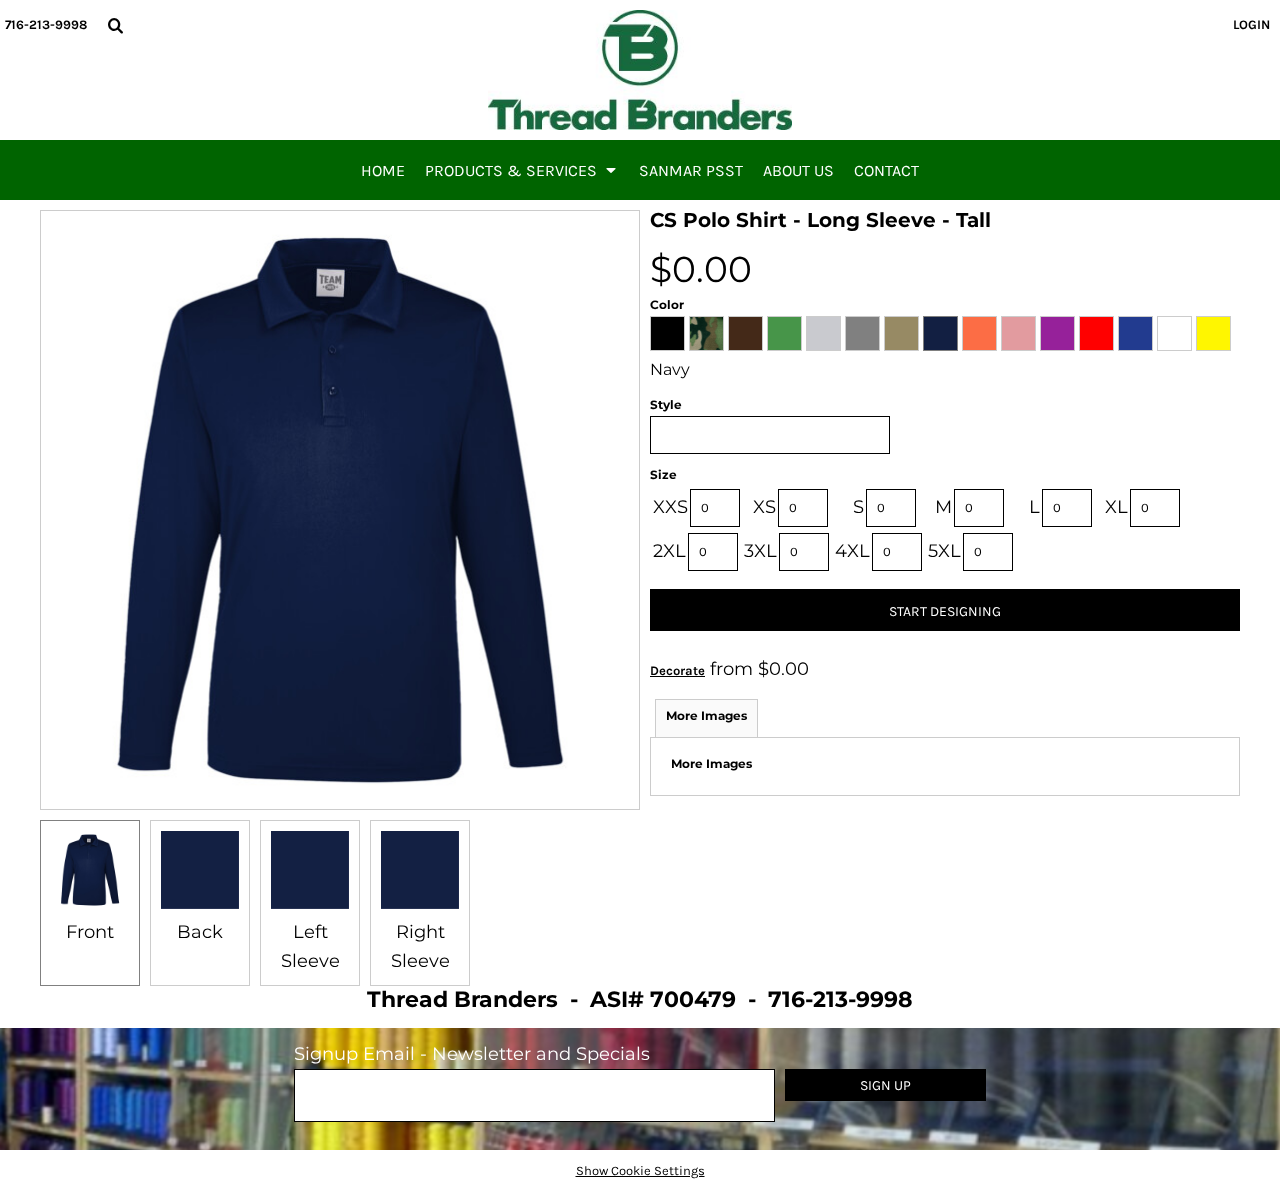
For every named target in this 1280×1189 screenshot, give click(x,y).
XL (1116, 507)
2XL (669, 551)
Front (90, 932)
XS (764, 507)
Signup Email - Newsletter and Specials (472, 1054)
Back (200, 932)
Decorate (677, 670)
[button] (115, 25)
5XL (944, 551)
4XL (852, 551)
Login (1251, 24)
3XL (760, 551)
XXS (670, 507)
